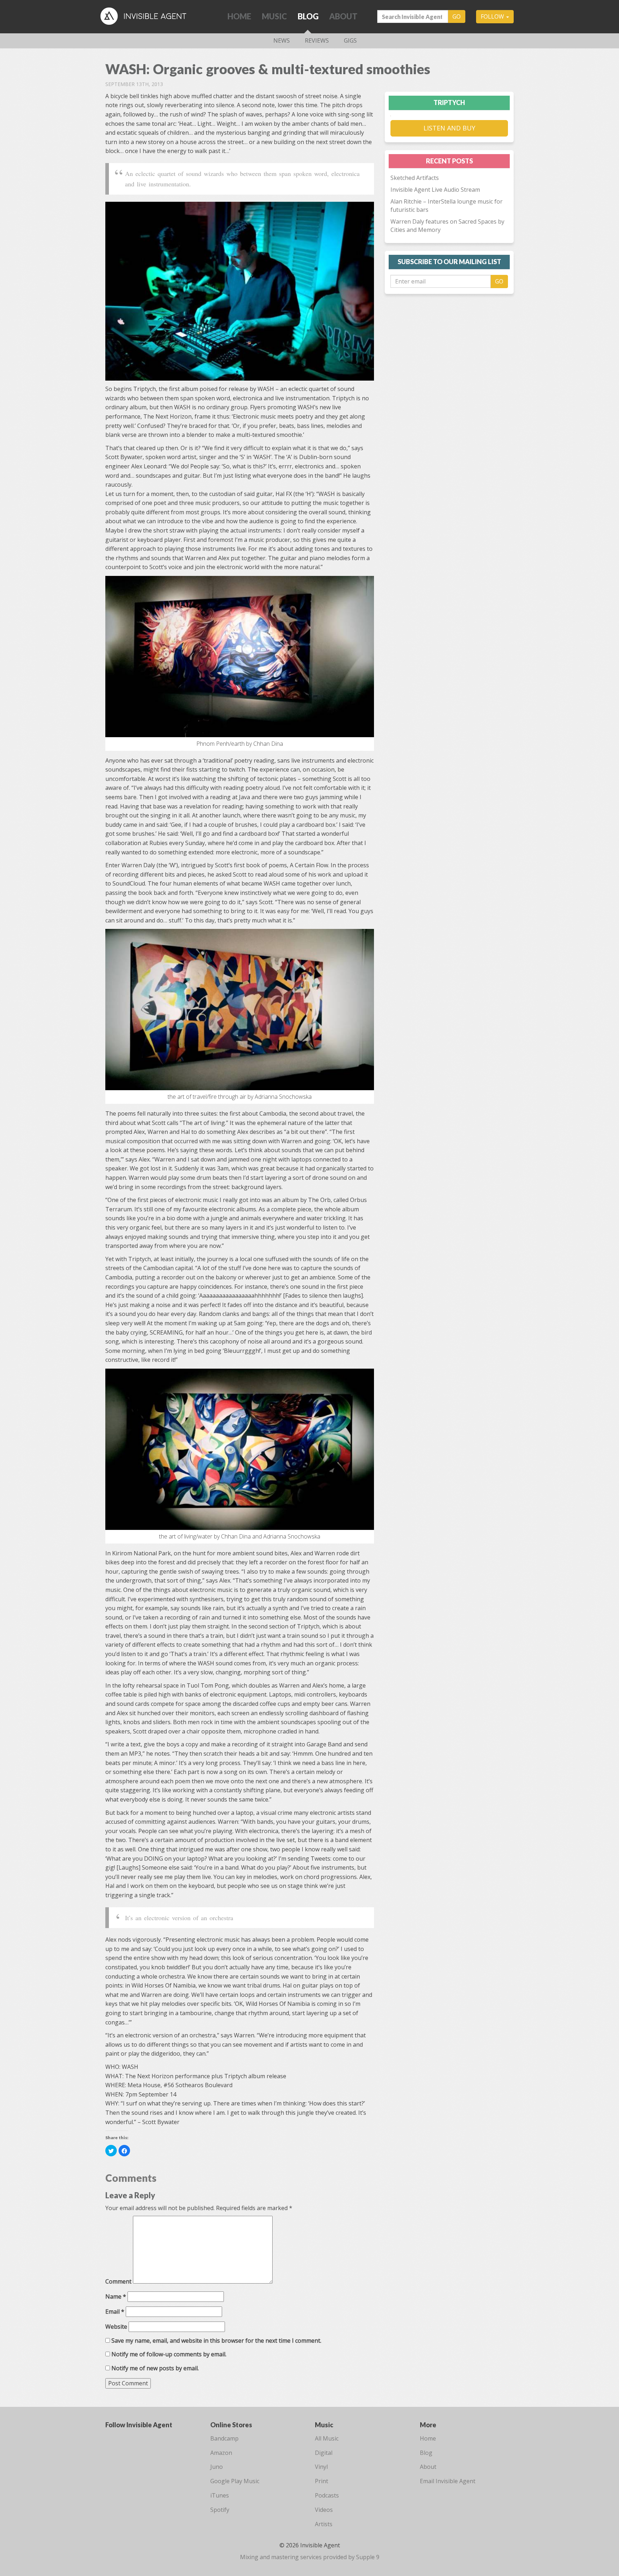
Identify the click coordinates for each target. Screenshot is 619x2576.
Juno (217, 2467)
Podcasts (327, 2495)
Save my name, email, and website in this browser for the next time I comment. (216, 2341)
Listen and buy (449, 128)
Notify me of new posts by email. (155, 2368)
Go (457, 16)
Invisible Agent (149, 16)
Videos (324, 2510)
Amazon (221, 2453)
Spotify (220, 2510)
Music (274, 16)
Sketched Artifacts (415, 178)
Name (116, 2296)
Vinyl (321, 2467)
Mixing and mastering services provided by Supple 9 (310, 2557)
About (343, 16)
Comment (118, 2281)
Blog (308, 16)
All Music (327, 2438)
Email (115, 2312)
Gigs (350, 40)
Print (322, 2481)
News (282, 40)
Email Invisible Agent (448, 2481)
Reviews (317, 40)
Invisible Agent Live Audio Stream (435, 190)
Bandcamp (224, 2438)
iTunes (220, 2495)
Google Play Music (235, 2481)
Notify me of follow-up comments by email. (169, 2354)
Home (239, 16)
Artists (324, 2524)
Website (116, 2327)
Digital (324, 2453)
